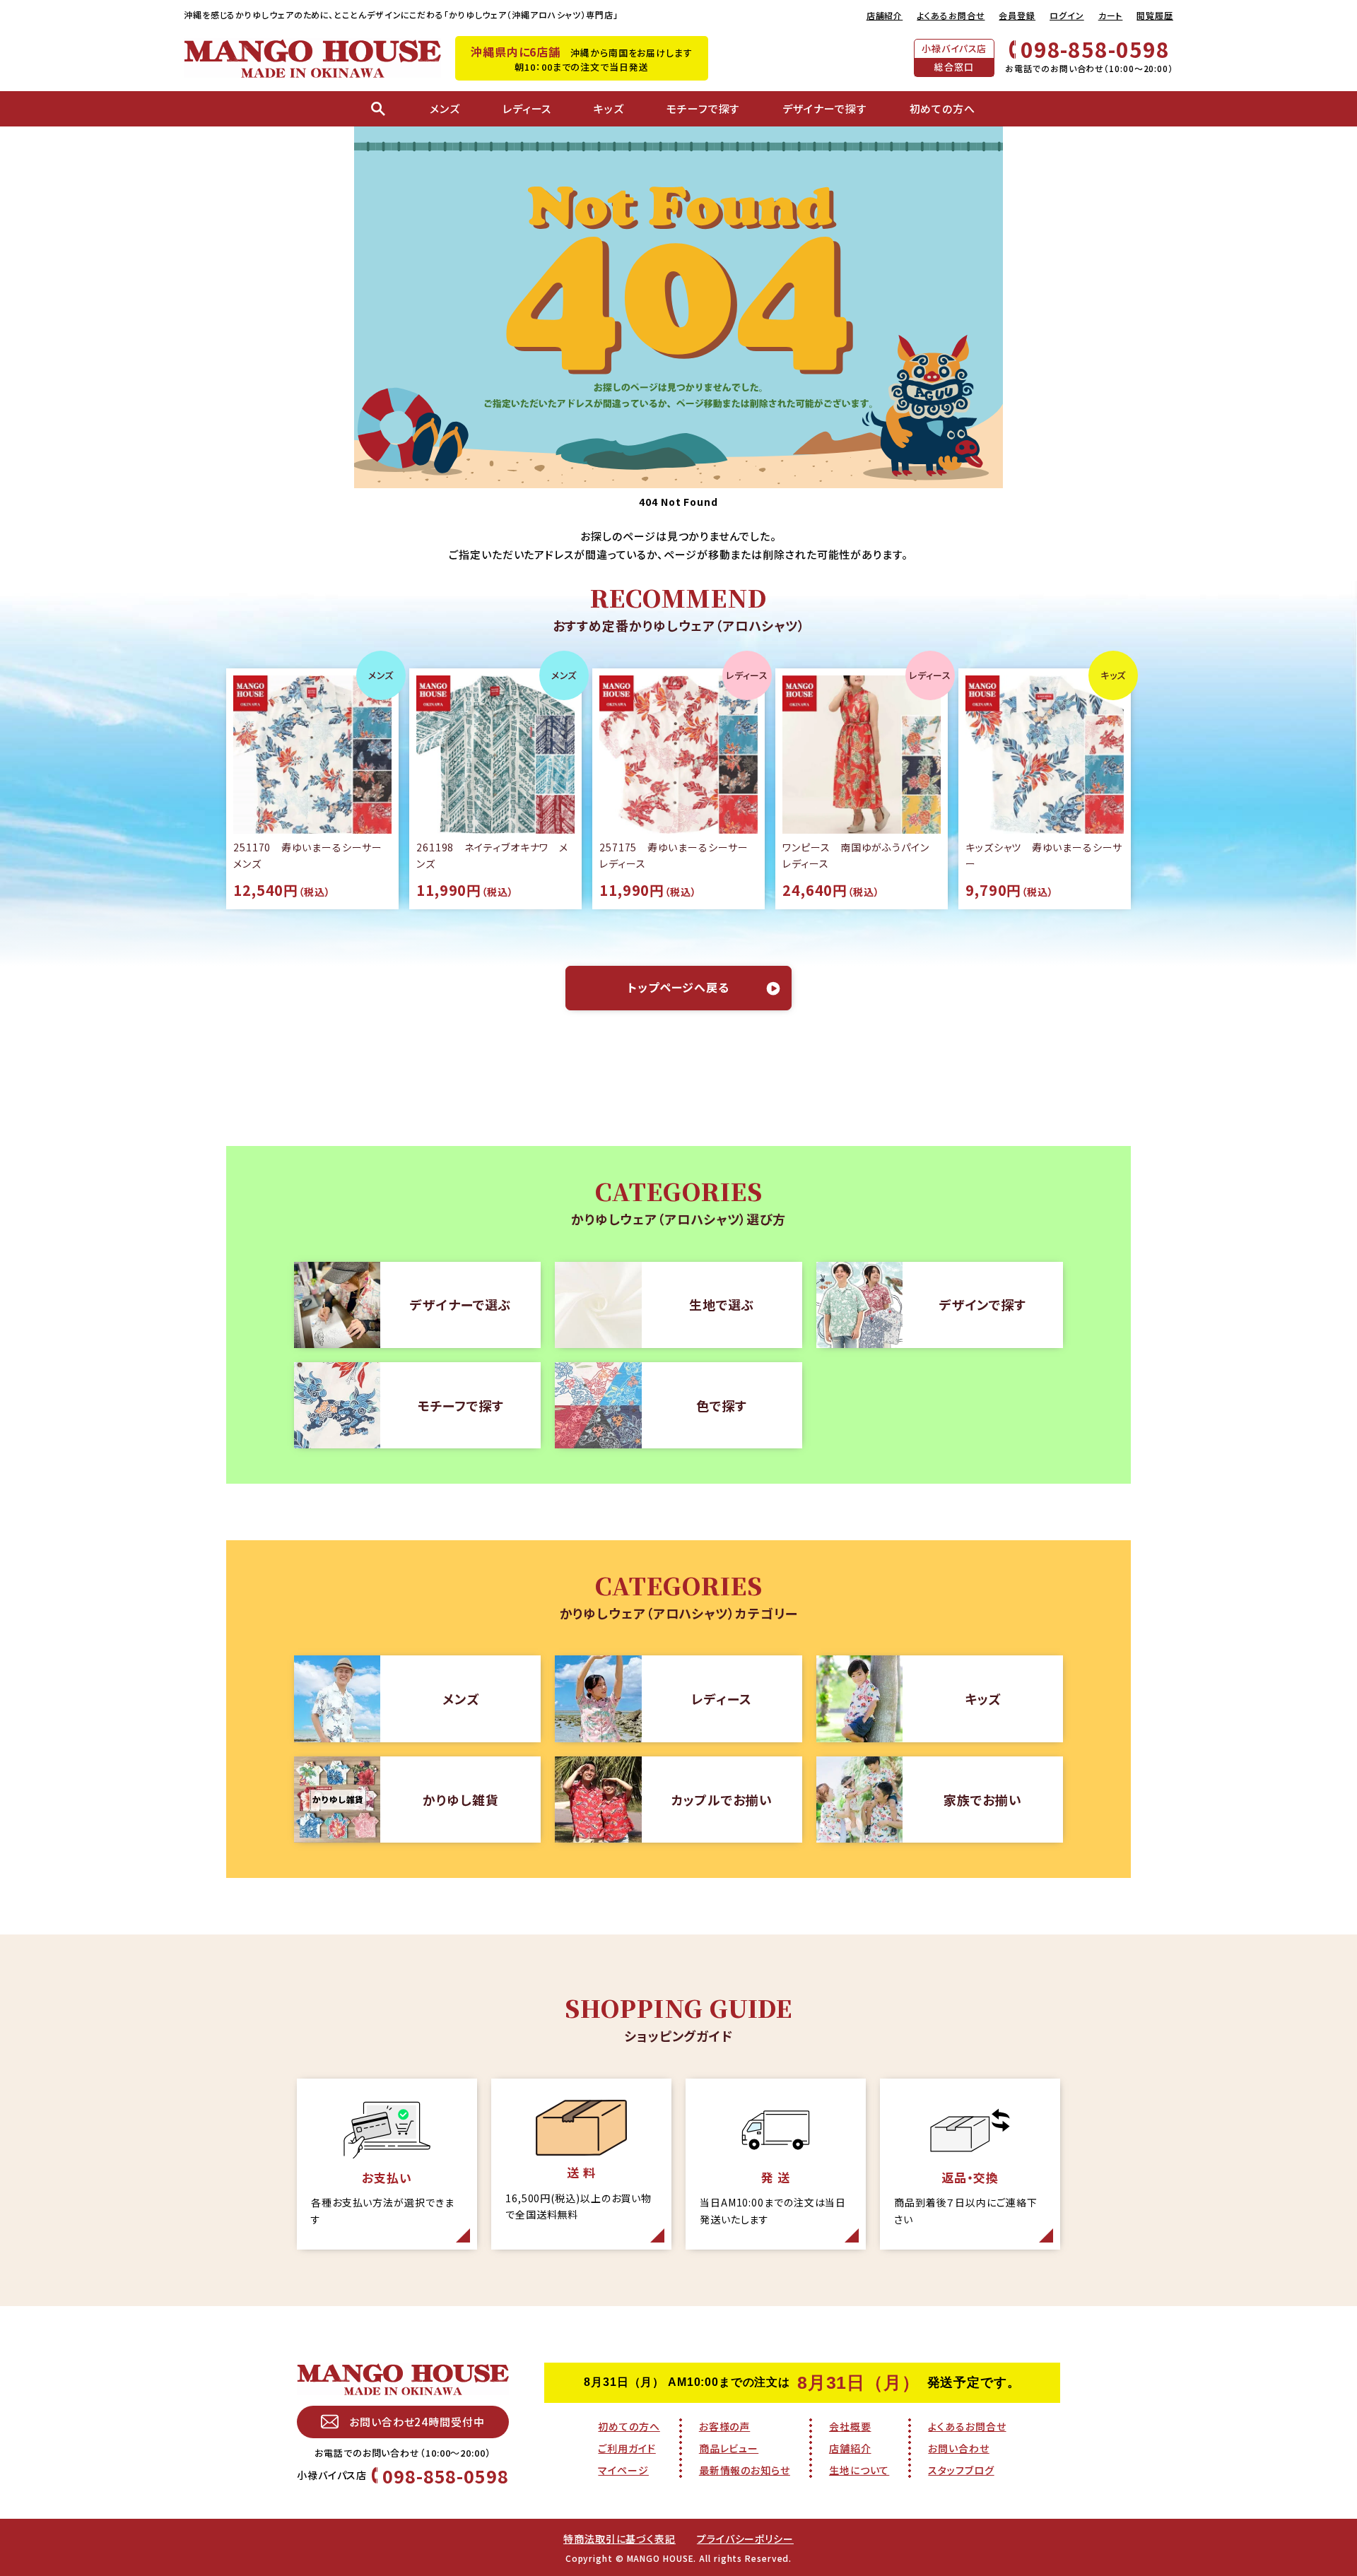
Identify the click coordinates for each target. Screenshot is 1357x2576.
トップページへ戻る (678, 987)
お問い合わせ (958, 2448)
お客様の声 (725, 2426)
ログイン (1067, 15)
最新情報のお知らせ (745, 2470)
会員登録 (1017, 15)
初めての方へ (629, 2426)
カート (1111, 15)
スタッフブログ (961, 2470)
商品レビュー (729, 2448)
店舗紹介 (885, 15)
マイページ (623, 2470)
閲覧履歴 (1155, 15)
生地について (859, 2470)
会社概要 (850, 2426)
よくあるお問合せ (951, 15)
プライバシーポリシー (745, 2539)
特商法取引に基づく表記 (619, 2539)
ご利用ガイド (627, 2448)
